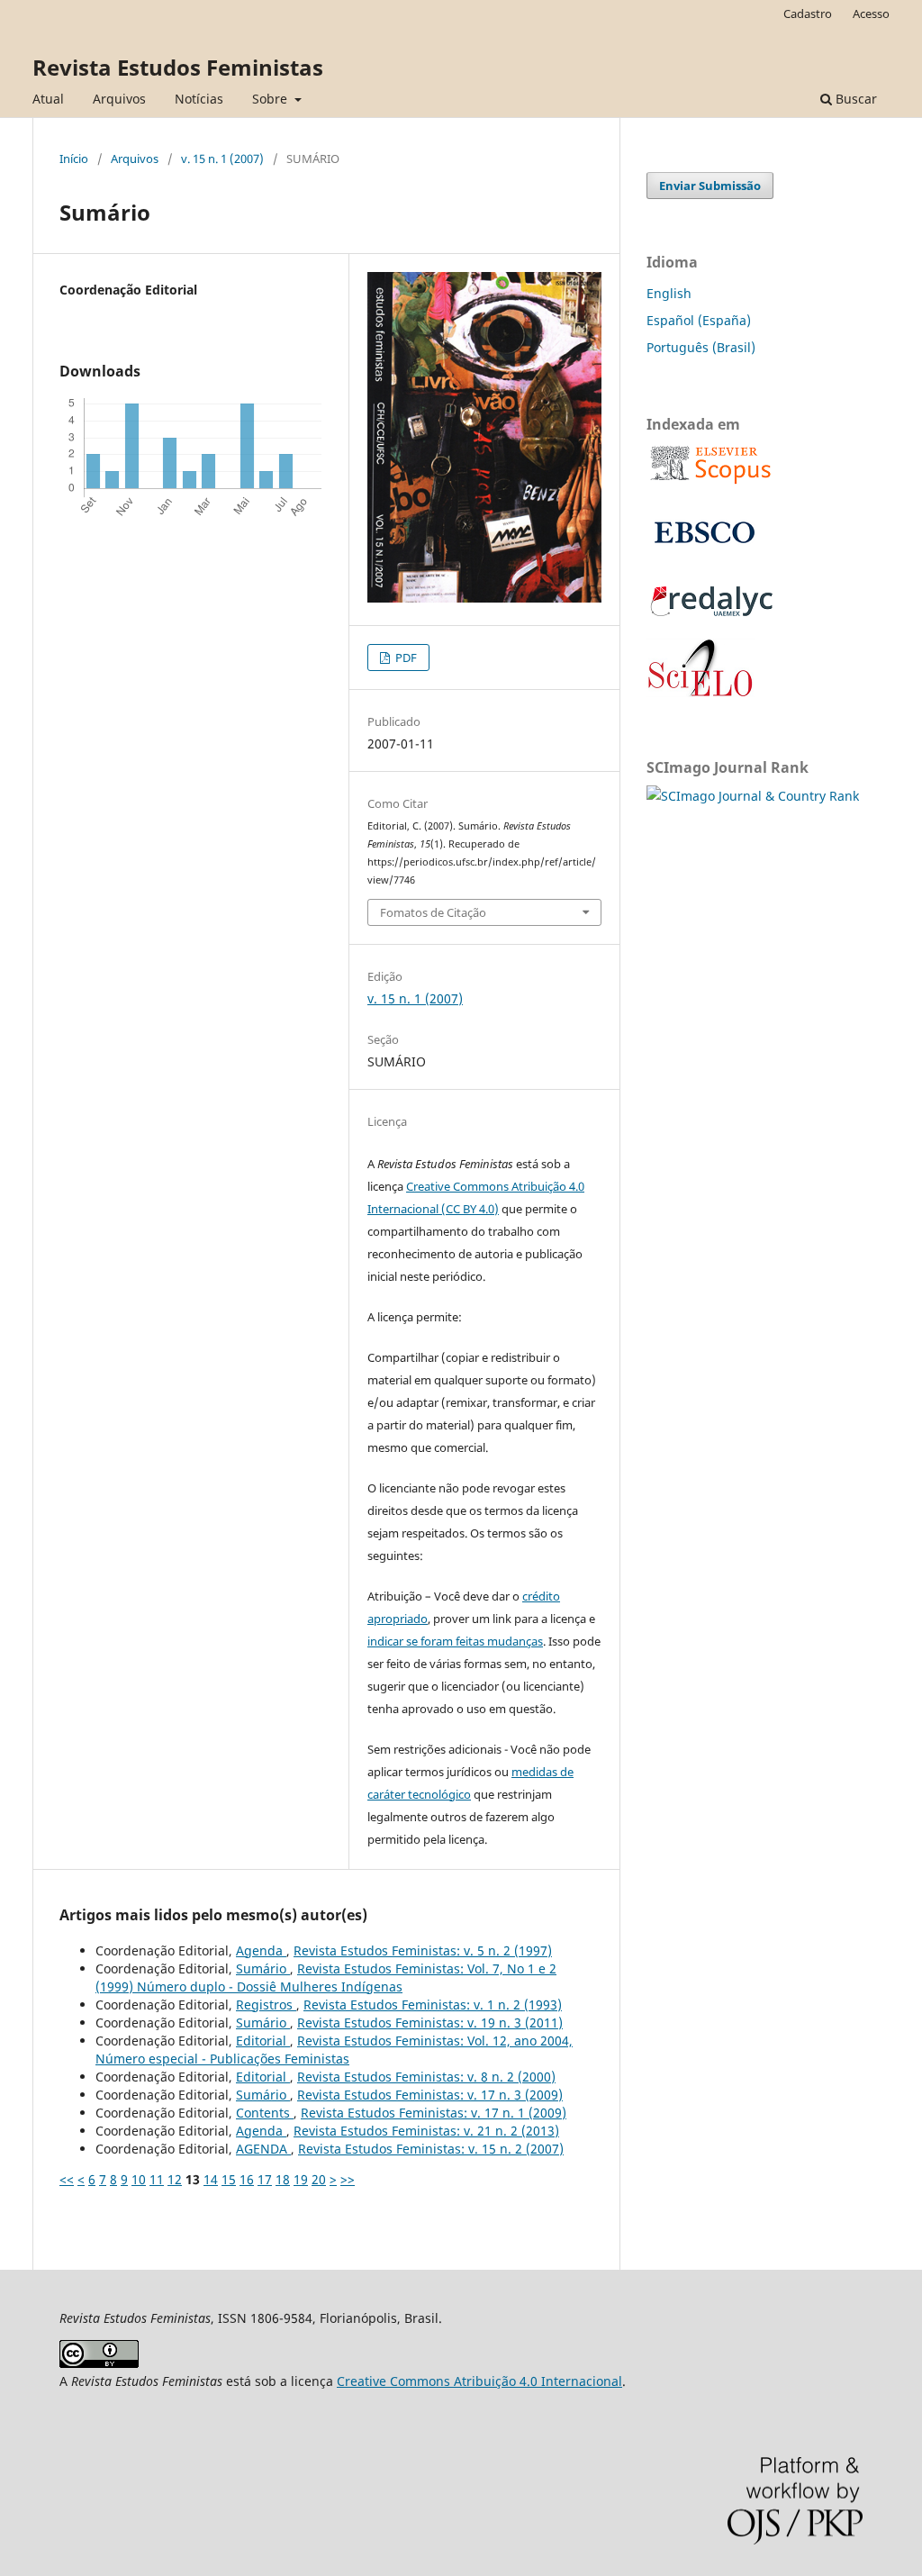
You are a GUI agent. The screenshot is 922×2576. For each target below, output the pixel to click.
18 (283, 2179)
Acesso (871, 14)
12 (175, 2179)
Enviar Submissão (710, 186)
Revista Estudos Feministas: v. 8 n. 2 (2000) (426, 2077)
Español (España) (699, 320)
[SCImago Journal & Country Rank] (753, 796)
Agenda (261, 1950)
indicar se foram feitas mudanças (455, 1641)
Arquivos (119, 99)
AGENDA (263, 2149)
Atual (48, 99)
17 (265, 2179)
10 (139, 2179)
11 (157, 2179)
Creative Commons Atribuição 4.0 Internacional (479, 2381)
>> (348, 2179)
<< (67, 2179)
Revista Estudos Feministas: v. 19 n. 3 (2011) (430, 2023)
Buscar (854, 99)
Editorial (263, 2041)
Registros (266, 2005)
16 (247, 2179)
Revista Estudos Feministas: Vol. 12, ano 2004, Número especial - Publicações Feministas (334, 2050)
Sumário (263, 1968)
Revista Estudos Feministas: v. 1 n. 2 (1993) (433, 2005)
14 (211, 2179)
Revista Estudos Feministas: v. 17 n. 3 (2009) (430, 2095)
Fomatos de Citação (433, 912)
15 (229, 2179)
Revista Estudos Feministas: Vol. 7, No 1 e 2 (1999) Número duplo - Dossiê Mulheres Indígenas (326, 1977)
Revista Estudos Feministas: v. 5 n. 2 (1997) (423, 1950)
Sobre (271, 99)
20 (319, 2179)
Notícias (199, 99)
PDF (405, 658)
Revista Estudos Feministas (178, 67)
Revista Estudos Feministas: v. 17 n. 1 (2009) (434, 2113)
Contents (265, 2113)
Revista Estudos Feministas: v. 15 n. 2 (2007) (431, 2149)
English (669, 293)
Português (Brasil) (701, 347)
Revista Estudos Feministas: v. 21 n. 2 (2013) (426, 2131)
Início (74, 159)
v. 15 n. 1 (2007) (222, 159)
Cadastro (808, 14)
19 (301, 2179)
